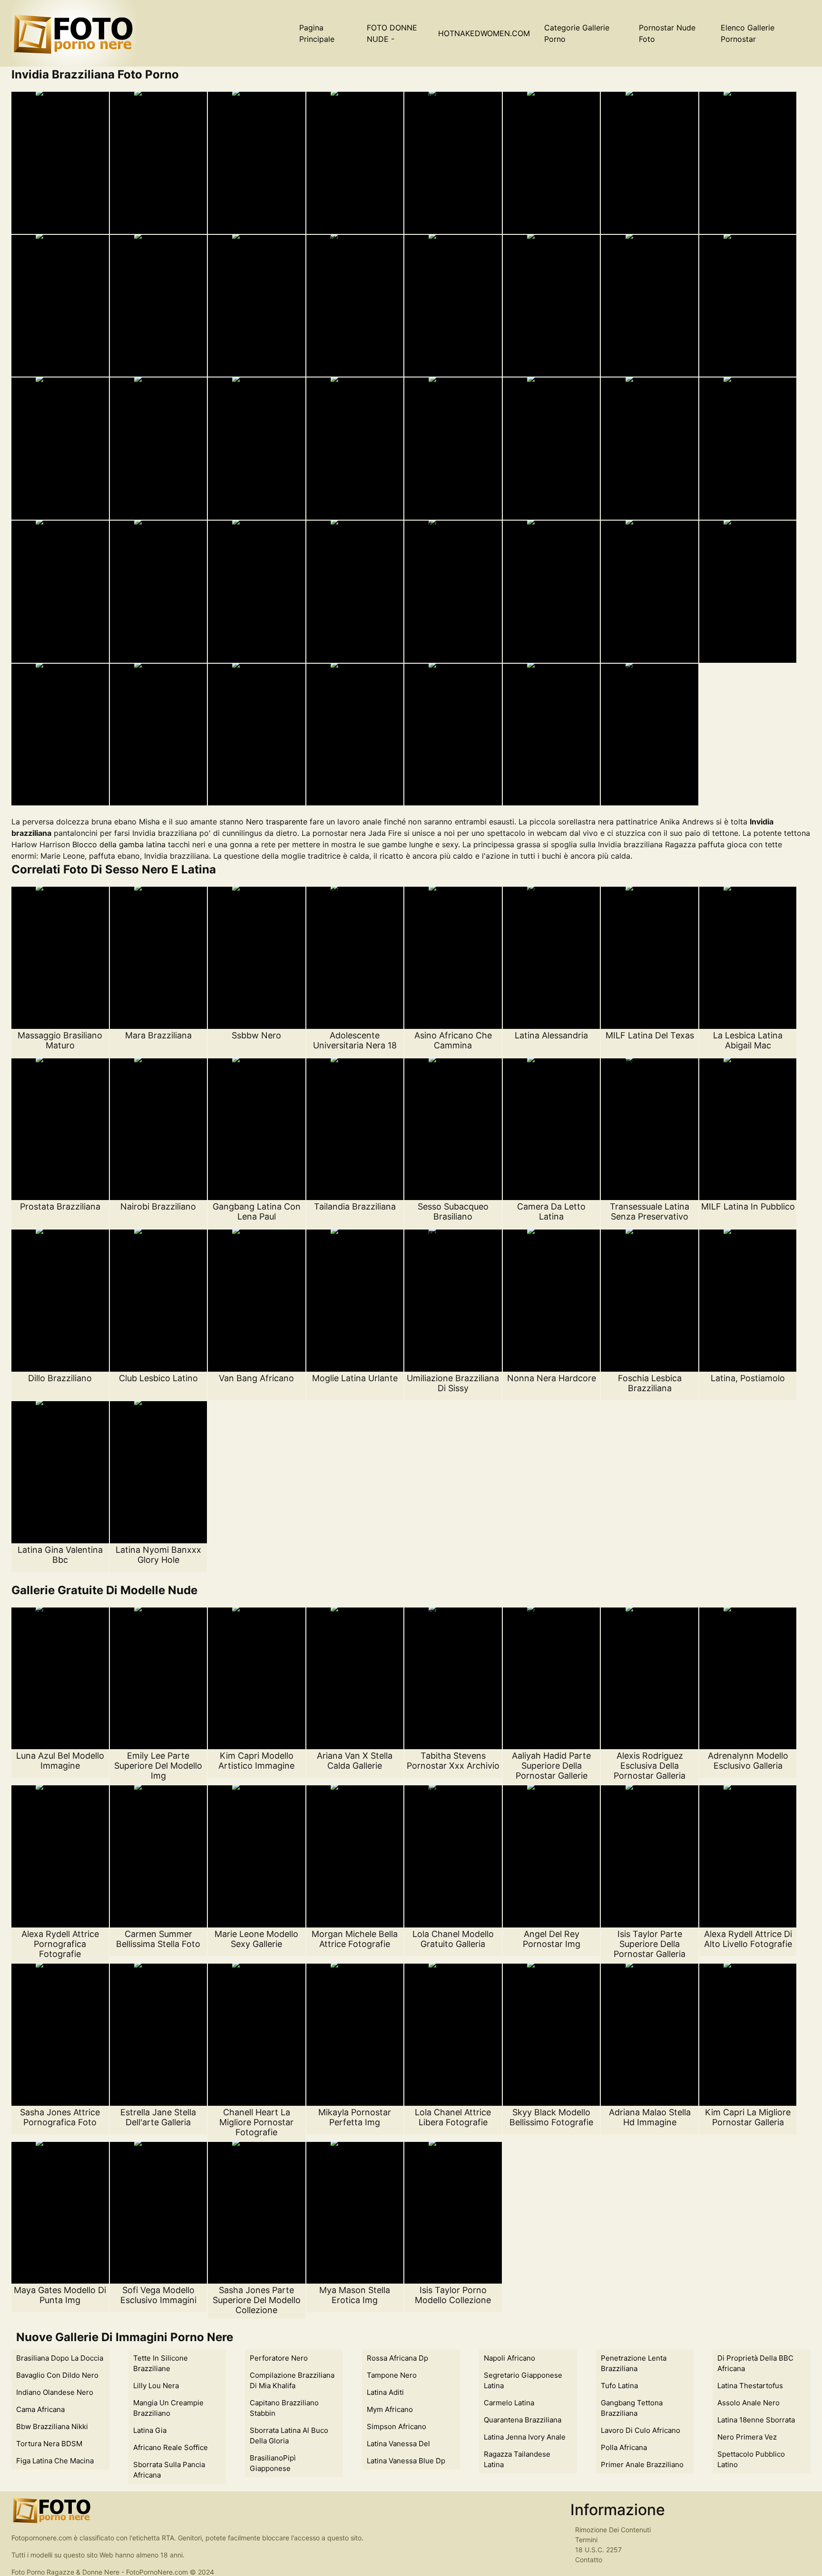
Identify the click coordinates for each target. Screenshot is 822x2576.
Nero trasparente (277, 822)
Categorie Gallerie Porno (577, 33)
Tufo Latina (619, 2386)
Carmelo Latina (509, 2403)
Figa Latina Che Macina (55, 2461)
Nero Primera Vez (747, 2437)
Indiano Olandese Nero (55, 2392)
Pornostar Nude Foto (667, 33)
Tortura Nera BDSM (49, 2444)
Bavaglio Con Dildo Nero (57, 2375)
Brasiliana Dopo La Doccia (60, 2358)
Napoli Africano (509, 2358)
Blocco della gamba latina (119, 844)
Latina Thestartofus (750, 2386)
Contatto (589, 2560)
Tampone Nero (392, 2375)
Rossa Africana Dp (397, 2358)
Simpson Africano (396, 2426)
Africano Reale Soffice (171, 2447)
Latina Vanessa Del (398, 2444)
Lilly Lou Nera (156, 2386)
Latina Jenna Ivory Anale (525, 2437)
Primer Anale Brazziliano (642, 2465)
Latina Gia (150, 2430)
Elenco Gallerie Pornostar (748, 33)
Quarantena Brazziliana (523, 2420)
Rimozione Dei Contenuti (613, 2530)
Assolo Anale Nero (749, 2403)
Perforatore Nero (279, 2358)
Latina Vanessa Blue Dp (406, 2461)
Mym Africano (390, 2409)
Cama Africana (40, 2409)
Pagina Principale (317, 33)
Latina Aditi (385, 2392)
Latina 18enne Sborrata (756, 2420)
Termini (586, 2540)
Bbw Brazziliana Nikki (52, 2426)
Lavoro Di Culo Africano (641, 2430)
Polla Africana (624, 2447)
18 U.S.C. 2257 (598, 2550)
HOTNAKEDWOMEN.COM (484, 33)
